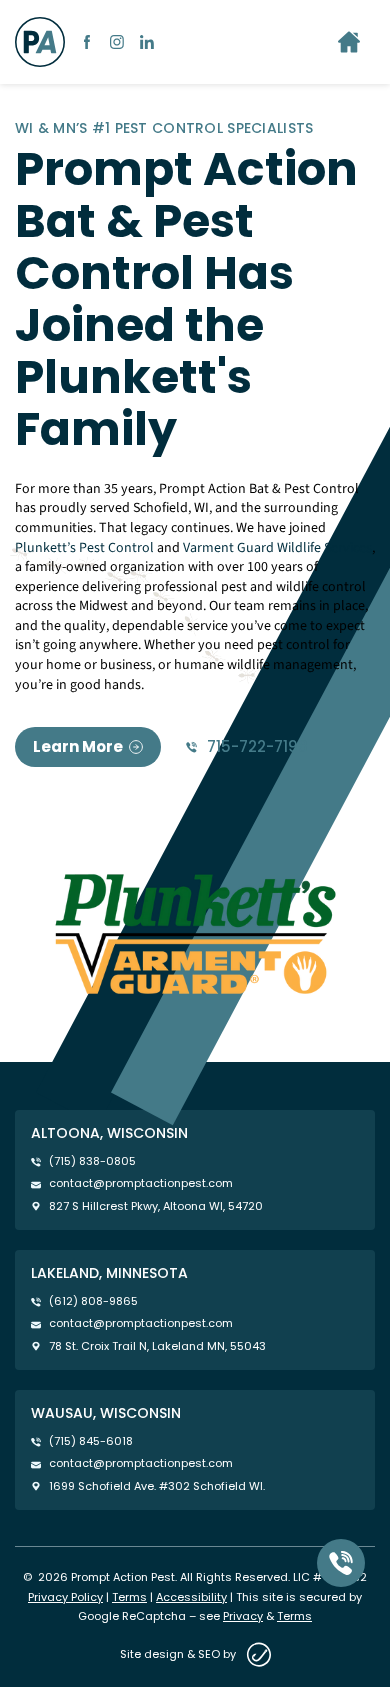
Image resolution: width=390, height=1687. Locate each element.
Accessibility (191, 1597)
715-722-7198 (257, 747)
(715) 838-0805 (92, 1161)
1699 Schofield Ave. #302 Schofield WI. (157, 1486)
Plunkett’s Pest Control (84, 548)
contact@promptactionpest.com (141, 1183)
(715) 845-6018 (91, 1441)
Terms (129, 1597)
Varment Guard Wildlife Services (277, 548)
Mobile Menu (349, 42)
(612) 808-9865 (93, 1301)
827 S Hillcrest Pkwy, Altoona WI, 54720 (156, 1206)
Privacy (243, 1616)
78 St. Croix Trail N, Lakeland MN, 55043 (157, 1346)
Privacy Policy (65, 1597)
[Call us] (341, 1563)
